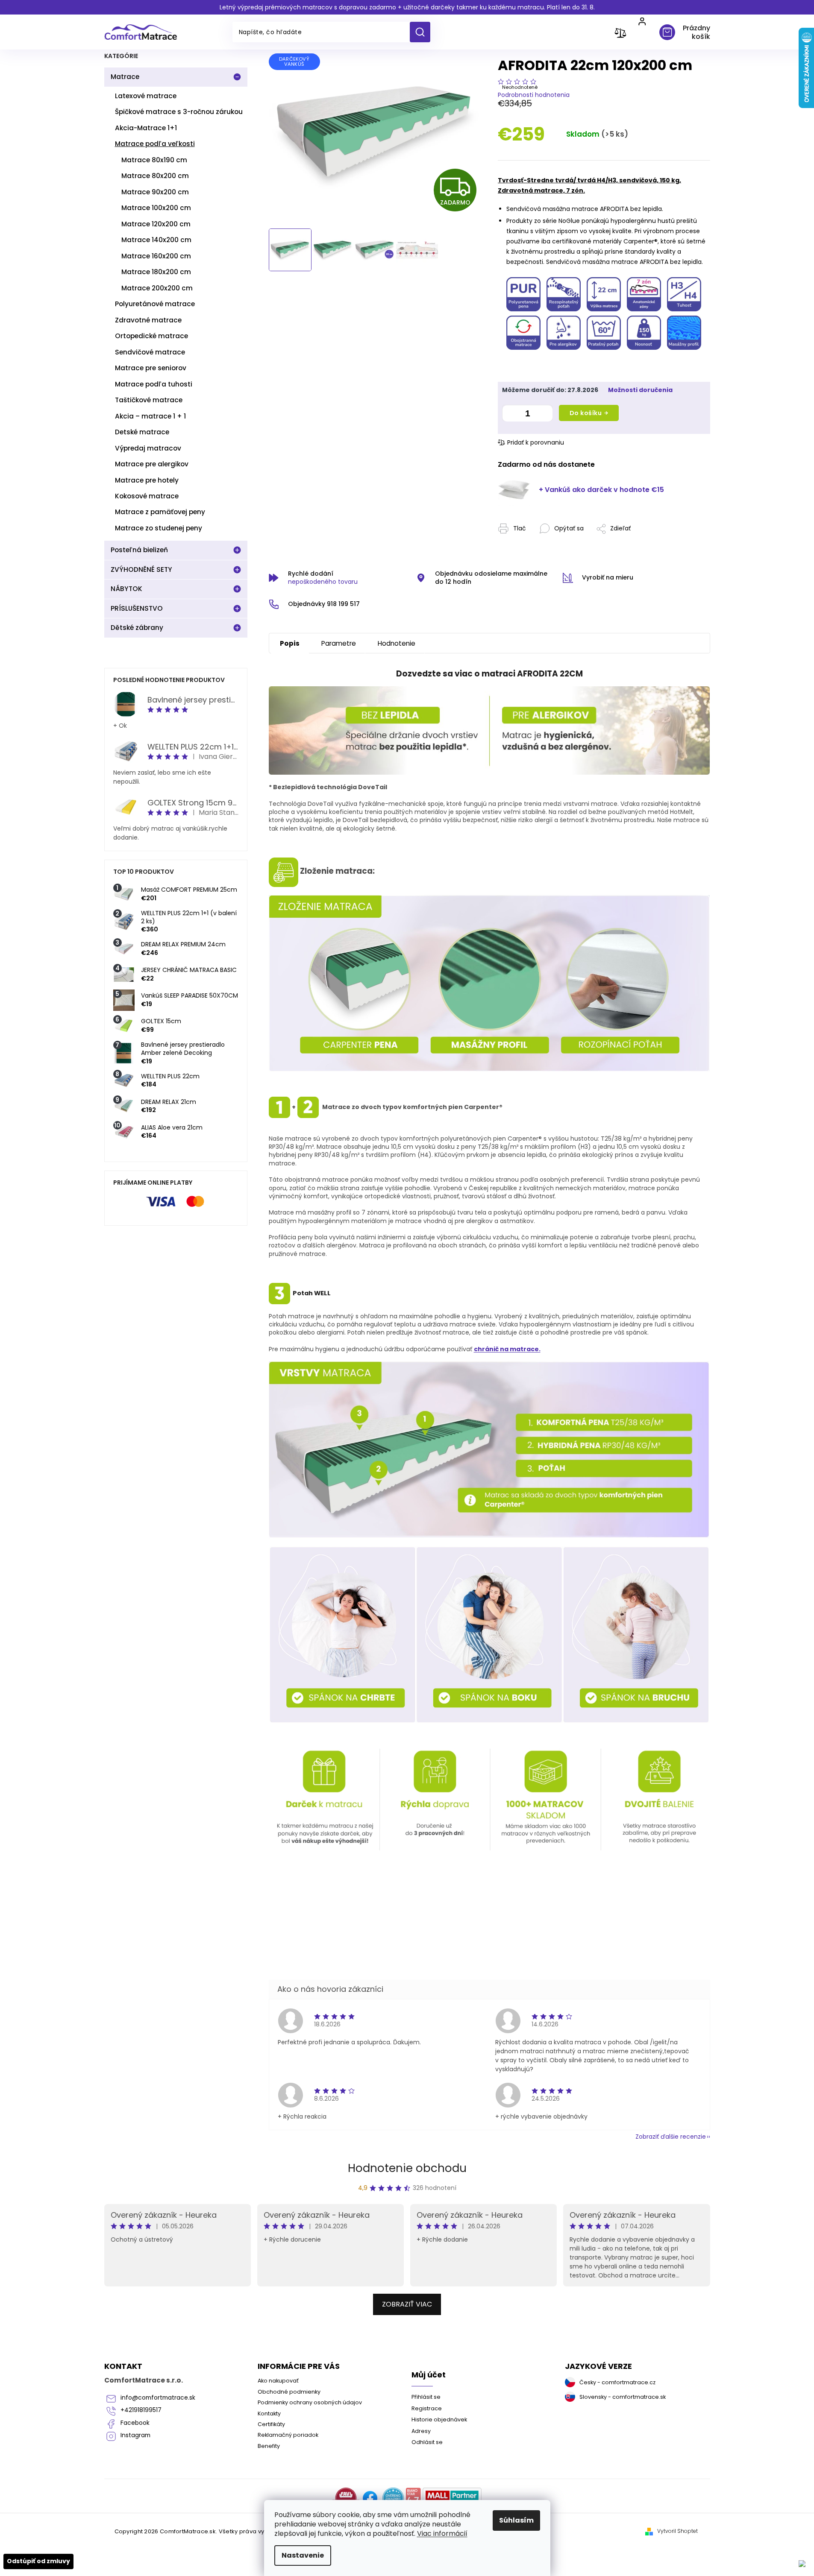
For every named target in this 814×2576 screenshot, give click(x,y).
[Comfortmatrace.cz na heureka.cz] (393, 2498)
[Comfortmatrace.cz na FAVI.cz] (346, 2498)
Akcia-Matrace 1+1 (146, 128)
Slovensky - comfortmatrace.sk (623, 2397)
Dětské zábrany (137, 628)
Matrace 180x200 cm (156, 272)
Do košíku (586, 413)
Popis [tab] (290, 643)
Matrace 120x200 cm (156, 224)
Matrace (125, 77)
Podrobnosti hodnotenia (534, 95)
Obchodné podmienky (289, 2392)
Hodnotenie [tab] (397, 643)
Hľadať (423, 32)
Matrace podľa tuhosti (154, 384)
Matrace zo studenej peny (159, 528)
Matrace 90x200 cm (155, 192)
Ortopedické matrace (151, 336)
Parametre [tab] (339, 643)
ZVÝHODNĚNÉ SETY (141, 569)
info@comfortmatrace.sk (158, 2398)
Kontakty (269, 2414)
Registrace (427, 2408)
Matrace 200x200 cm (157, 288)
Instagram (135, 2435)
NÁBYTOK (126, 589)
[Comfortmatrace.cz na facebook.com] (370, 2498)
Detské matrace (142, 432)
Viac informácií (442, 2534)
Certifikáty (271, 2424)
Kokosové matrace (147, 496)
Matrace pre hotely (147, 480)
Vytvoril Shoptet (677, 2531)
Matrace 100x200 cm (156, 208)
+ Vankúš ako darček (601, 490)
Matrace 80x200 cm (155, 176)
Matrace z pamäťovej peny (160, 512)
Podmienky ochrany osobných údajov (310, 2402)
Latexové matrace (146, 96)
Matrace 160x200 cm (156, 256)
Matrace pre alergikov (152, 464)
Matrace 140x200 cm (156, 240)
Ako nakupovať (278, 2381)
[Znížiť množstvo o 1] (511, 415)
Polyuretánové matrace (155, 304)
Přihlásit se (426, 2397)
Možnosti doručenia (640, 390)
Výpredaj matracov (148, 448)
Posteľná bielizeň (139, 550)
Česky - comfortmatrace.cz (617, 2382)
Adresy (421, 2431)
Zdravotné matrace (148, 320)
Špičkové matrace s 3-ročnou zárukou (179, 112)
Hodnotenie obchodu (407, 2168)
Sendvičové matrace (150, 352)
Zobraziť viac (407, 2304)
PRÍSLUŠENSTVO (137, 608)
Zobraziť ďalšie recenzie (671, 2137)
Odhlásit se (427, 2442)
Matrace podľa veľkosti (155, 144)
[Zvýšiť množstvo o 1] (544, 415)
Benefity (269, 2446)
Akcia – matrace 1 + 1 (150, 416)
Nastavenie (303, 2555)
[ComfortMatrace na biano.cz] (413, 2498)
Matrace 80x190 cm (154, 160)
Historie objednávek (439, 2419)
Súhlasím (516, 2520)
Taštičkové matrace (149, 400)
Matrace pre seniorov (151, 368)
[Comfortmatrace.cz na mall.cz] (452, 2498)
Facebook (135, 2423)
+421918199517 (141, 2410)
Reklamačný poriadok (288, 2435)
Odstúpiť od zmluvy (38, 2561)
